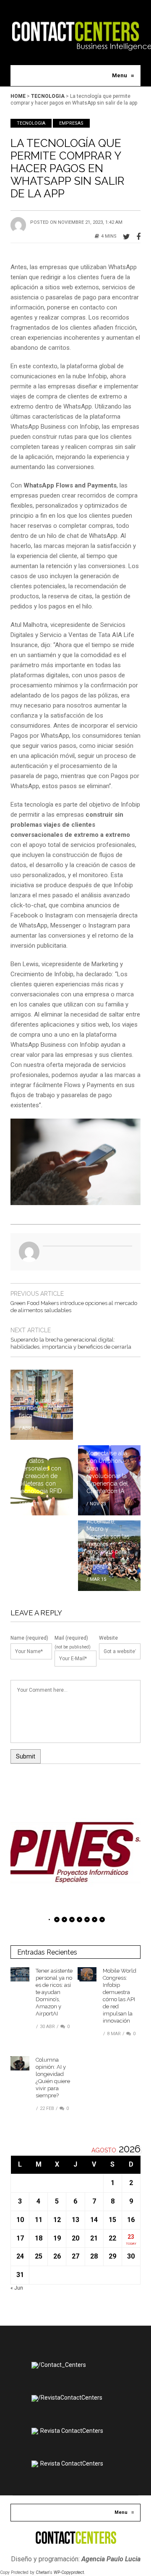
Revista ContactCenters (72, 2431)
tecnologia (48, 96)
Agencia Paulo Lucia (111, 2559)
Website (108, 1638)
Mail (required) (71, 1638)
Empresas (71, 123)
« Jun (17, 2288)
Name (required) (29, 1638)
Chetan (42, 2572)
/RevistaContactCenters (70, 2398)
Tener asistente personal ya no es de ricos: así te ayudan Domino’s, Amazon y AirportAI (54, 1992)
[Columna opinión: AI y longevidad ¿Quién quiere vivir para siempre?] (20, 2063)
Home (18, 96)
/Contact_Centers (62, 2365)
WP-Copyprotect (69, 2572)
